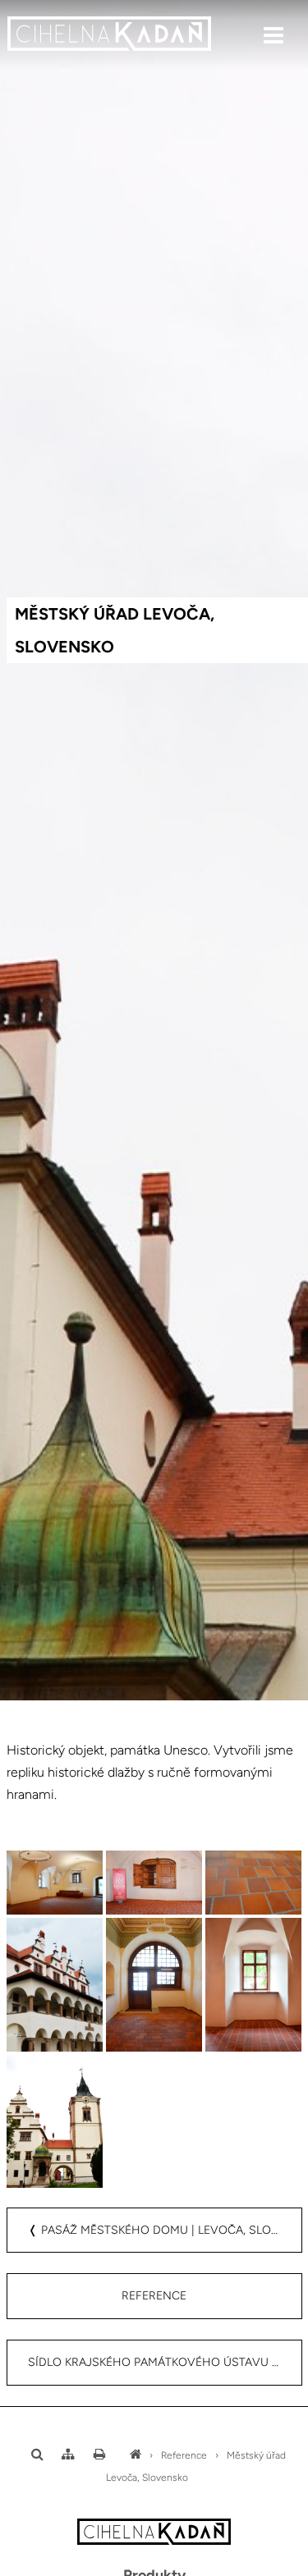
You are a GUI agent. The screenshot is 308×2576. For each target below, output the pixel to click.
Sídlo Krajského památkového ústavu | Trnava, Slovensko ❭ (165, 2362)
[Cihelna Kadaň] (136, 2455)
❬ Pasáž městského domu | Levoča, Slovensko (165, 2230)
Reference (154, 2296)
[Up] (283, 2565)
